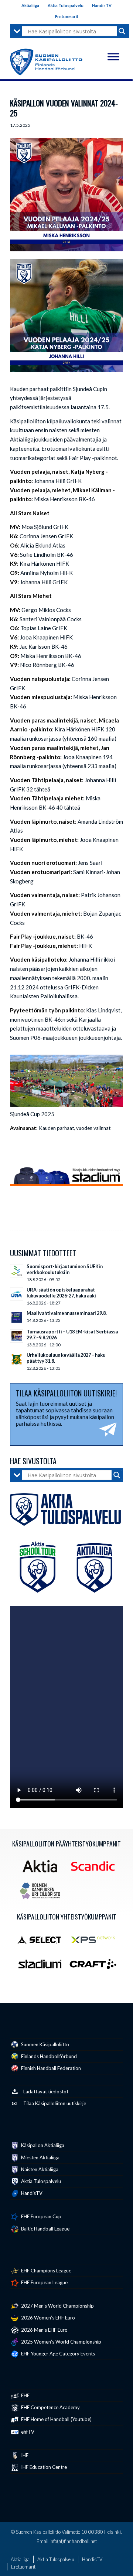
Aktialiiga (30, 5)
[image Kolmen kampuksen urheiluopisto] (43, 1894)
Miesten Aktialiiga (40, 2157)
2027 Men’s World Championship (57, 2306)
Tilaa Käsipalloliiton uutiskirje (55, 2103)
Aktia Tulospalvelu (66, 5)
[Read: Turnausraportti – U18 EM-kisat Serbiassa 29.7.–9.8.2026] (17, 1336)
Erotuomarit (67, 16)
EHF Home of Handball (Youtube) (56, 2419)
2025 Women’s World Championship (61, 2342)
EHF (25, 2395)
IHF (24, 2455)
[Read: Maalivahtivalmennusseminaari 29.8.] (17, 1317)
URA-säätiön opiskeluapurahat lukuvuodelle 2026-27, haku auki (61, 1293)
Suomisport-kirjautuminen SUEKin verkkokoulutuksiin (65, 1269)
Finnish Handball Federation (50, 2068)
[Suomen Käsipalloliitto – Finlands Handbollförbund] (46, 60)
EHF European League (44, 2282)
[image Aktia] (43, 1869)
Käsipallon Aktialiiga (42, 2145)
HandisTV (102, 5)
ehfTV (27, 2432)
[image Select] (43, 1942)
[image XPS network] (96, 1942)
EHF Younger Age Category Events (57, 2354)
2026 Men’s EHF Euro (44, 2330)
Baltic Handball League (45, 2229)
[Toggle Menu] (113, 57)
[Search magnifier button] (122, 31)
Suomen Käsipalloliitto (45, 2044)
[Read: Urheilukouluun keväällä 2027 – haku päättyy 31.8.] (17, 1359)
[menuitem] (30, 6)
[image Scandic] (96, 1869)
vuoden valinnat (93, 1128)
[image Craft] (96, 1967)
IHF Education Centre (43, 2467)
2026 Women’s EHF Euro (47, 2318)
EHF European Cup (41, 2216)
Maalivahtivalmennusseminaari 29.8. (67, 1313)
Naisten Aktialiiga (39, 2169)
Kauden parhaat (56, 1128)
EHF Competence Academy (50, 2407)
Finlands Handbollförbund (48, 2056)
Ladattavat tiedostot (46, 2091)
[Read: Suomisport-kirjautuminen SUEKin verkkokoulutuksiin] (17, 1271)
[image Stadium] (43, 1967)
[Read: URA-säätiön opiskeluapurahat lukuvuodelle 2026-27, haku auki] (17, 1294)
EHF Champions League (46, 2271)
